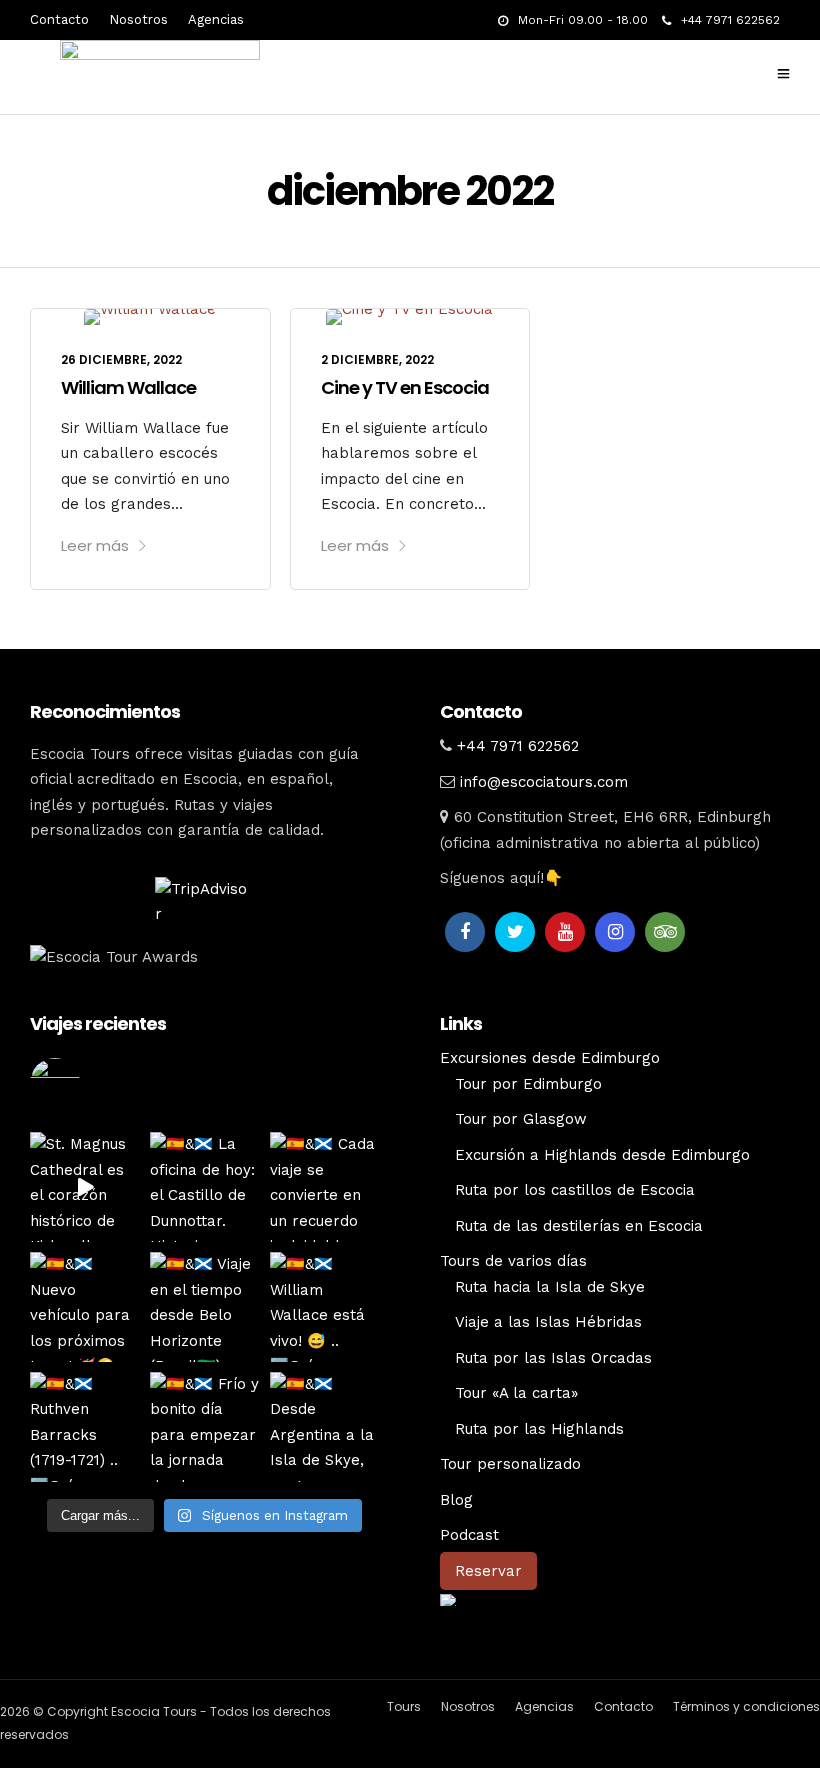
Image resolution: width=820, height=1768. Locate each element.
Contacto (59, 19)
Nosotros (138, 19)
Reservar (488, 1571)
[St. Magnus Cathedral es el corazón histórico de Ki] (85, 1187)
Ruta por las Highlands (539, 1429)
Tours (404, 1706)
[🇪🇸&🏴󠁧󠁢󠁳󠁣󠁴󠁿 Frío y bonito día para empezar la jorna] (205, 1427)
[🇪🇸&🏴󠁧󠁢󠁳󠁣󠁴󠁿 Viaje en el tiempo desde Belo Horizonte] (205, 1307)
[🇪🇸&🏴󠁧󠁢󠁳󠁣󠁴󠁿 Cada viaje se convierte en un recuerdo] (325, 1187)
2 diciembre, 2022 (377, 359)
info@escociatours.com (544, 782)
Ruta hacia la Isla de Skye (550, 1287)
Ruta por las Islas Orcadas (553, 1358)
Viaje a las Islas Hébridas (548, 1322)
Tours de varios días (513, 1261)
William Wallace (128, 387)
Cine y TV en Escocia (405, 387)
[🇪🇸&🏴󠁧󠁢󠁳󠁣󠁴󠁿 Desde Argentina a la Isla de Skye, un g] (325, 1427)
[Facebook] (465, 932)
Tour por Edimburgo (528, 1084)
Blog (456, 1500)
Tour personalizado (510, 1464)
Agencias (216, 19)
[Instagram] (615, 932)
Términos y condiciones (746, 1706)
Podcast (469, 1535)
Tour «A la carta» (516, 1393)
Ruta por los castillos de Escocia (575, 1190)
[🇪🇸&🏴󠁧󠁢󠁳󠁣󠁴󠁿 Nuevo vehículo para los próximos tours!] (85, 1307)
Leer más (95, 545)
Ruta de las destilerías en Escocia (579, 1226)
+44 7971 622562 (730, 20)
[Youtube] (565, 932)
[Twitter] (515, 932)
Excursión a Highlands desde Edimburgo (602, 1155)
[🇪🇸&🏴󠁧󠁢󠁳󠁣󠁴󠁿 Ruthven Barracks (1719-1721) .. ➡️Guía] (85, 1427)
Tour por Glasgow (521, 1119)
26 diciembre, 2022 (121, 359)
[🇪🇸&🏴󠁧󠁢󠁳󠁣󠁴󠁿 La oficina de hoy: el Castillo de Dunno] (205, 1187)
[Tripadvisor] (665, 932)
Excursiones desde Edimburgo (550, 1058)
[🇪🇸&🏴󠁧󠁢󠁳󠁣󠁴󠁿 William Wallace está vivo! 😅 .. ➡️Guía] (325, 1307)
